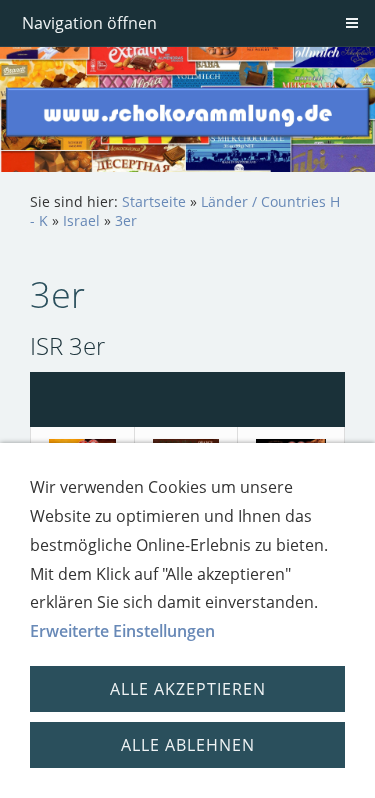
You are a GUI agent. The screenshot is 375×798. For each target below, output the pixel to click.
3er (126, 220)
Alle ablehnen (188, 745)
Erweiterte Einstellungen (122, 631)
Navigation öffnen (89, 23)
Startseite (154, 201)
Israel (81, 220)
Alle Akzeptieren (188, 689)
